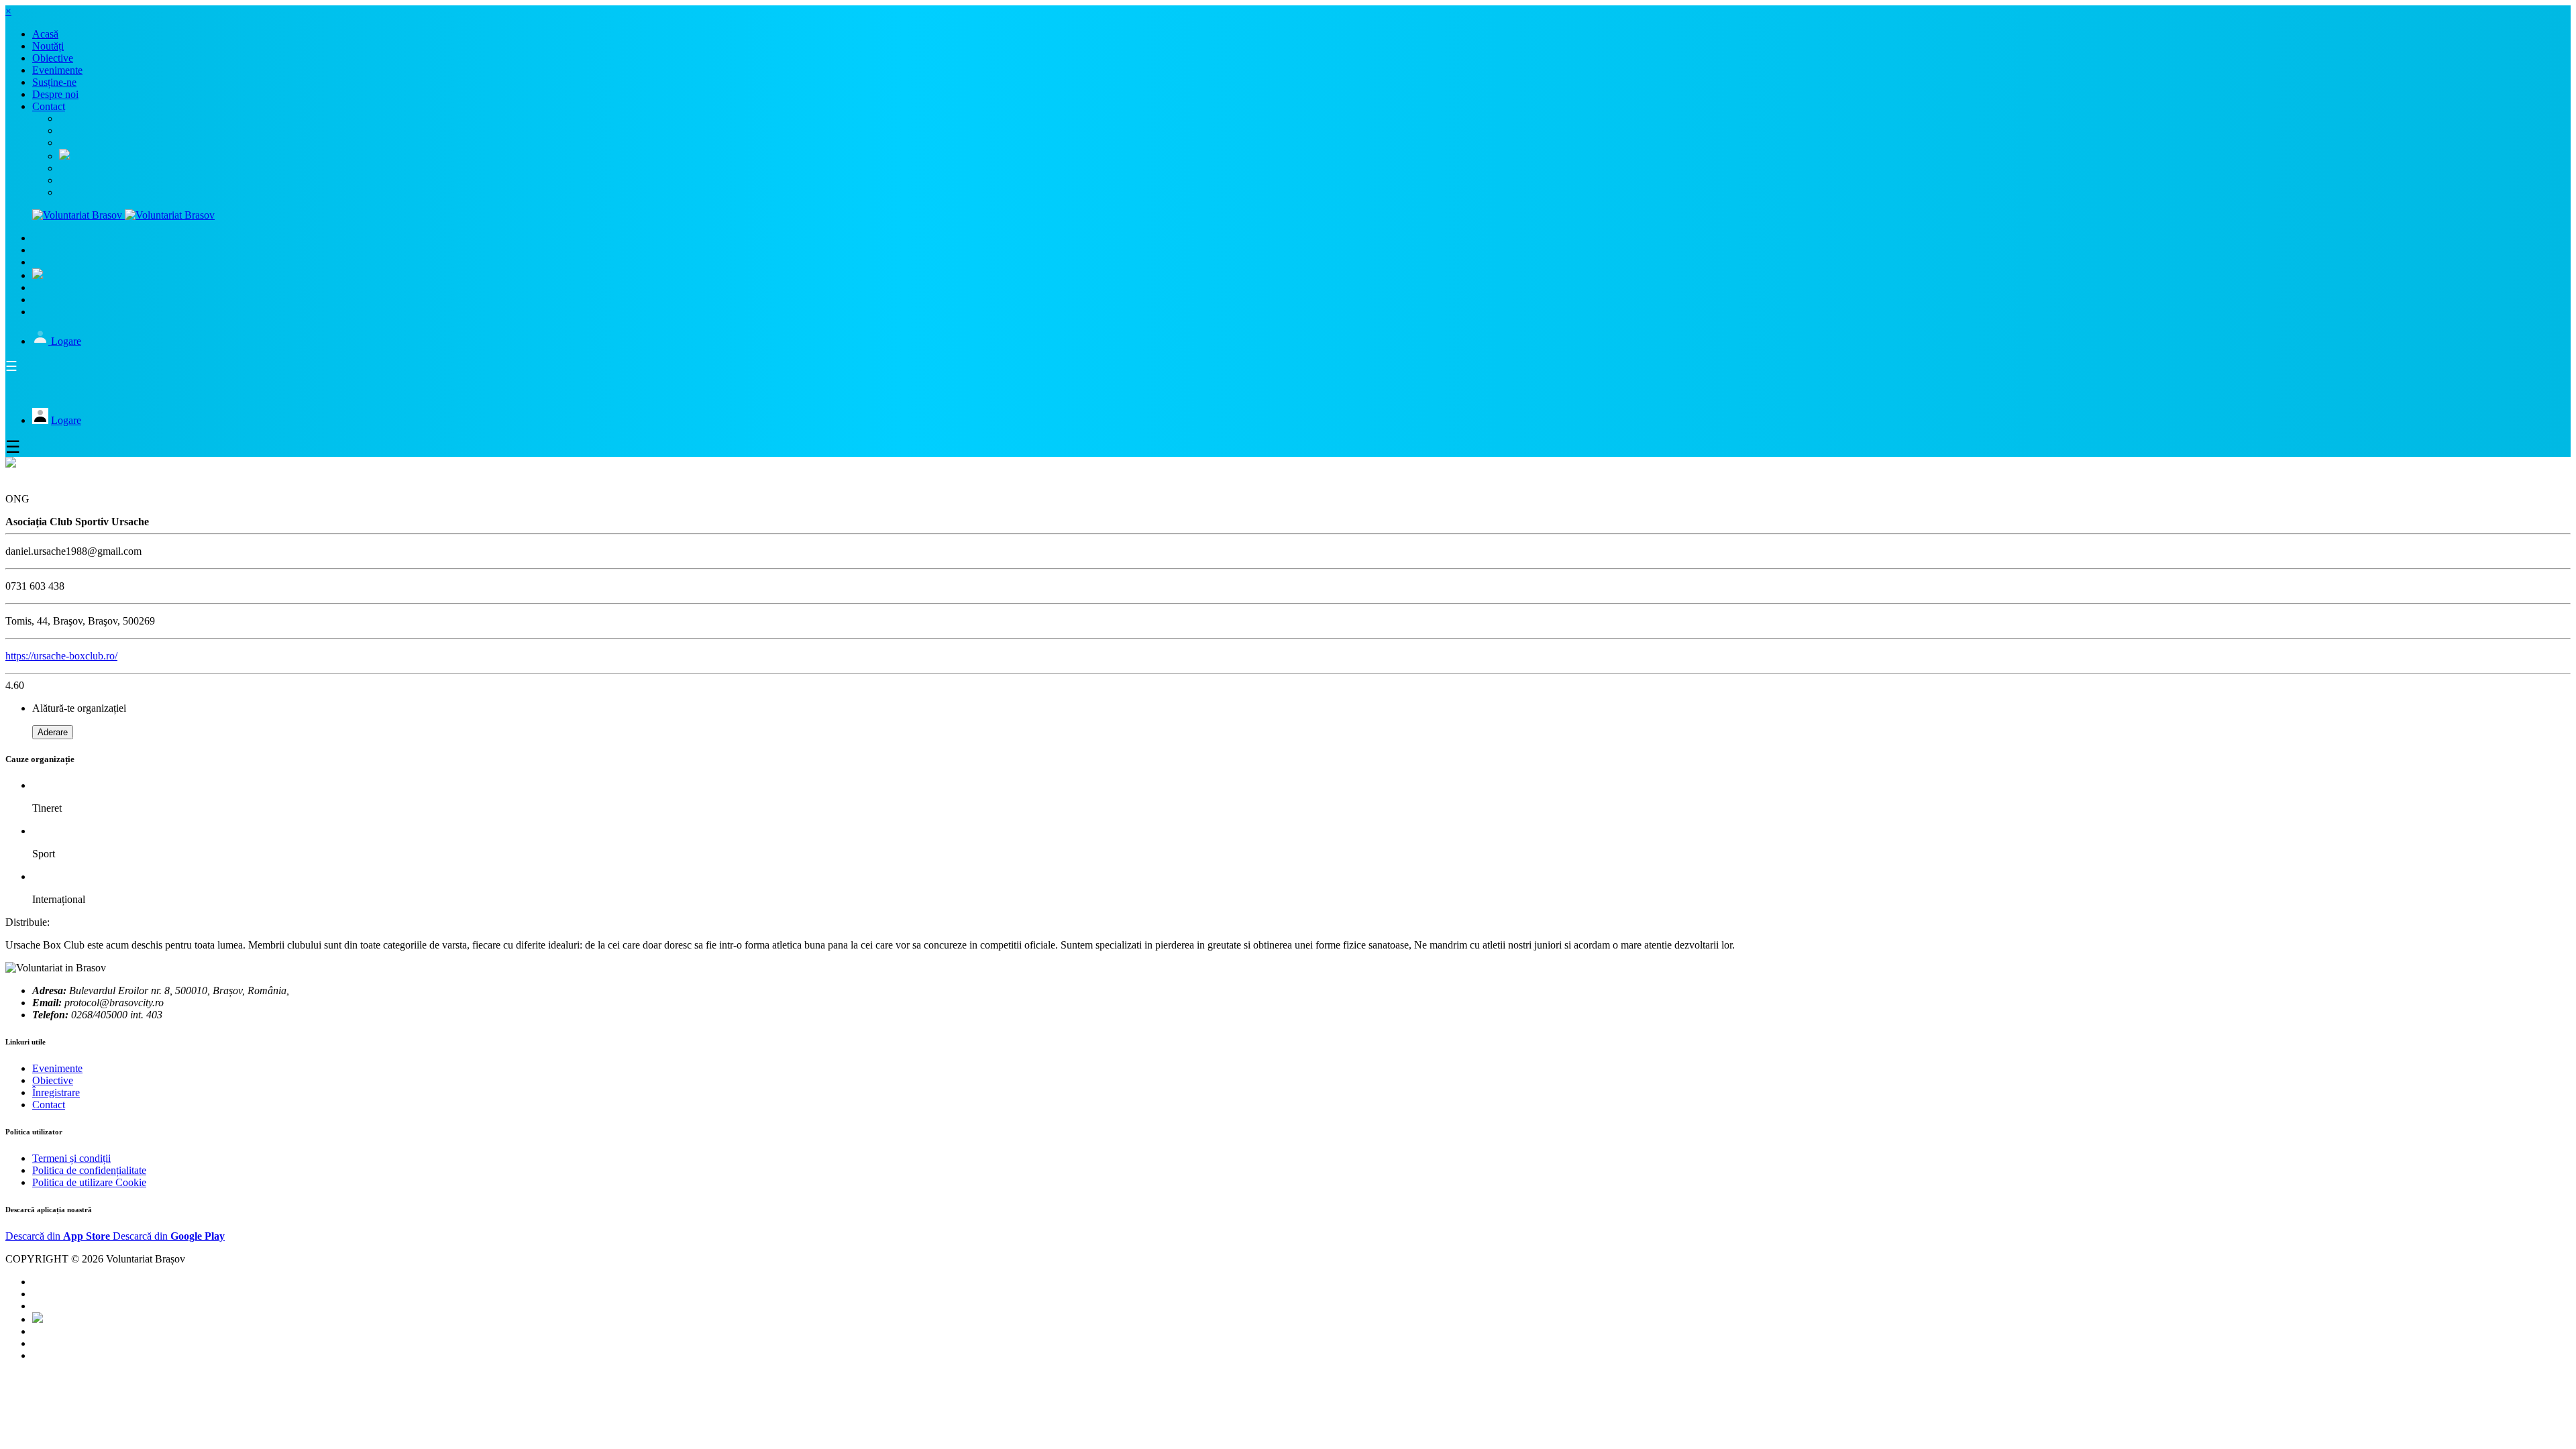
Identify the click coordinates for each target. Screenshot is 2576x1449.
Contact (49, 1105)
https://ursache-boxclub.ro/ (61, 656)
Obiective (53, 1080)
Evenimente (57, 1068)
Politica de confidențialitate (89, 1170)
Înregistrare (56, 1092)
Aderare (53, 732)
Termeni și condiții (71, 1158)
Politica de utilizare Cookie (89, 1182)
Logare (66, 341)
